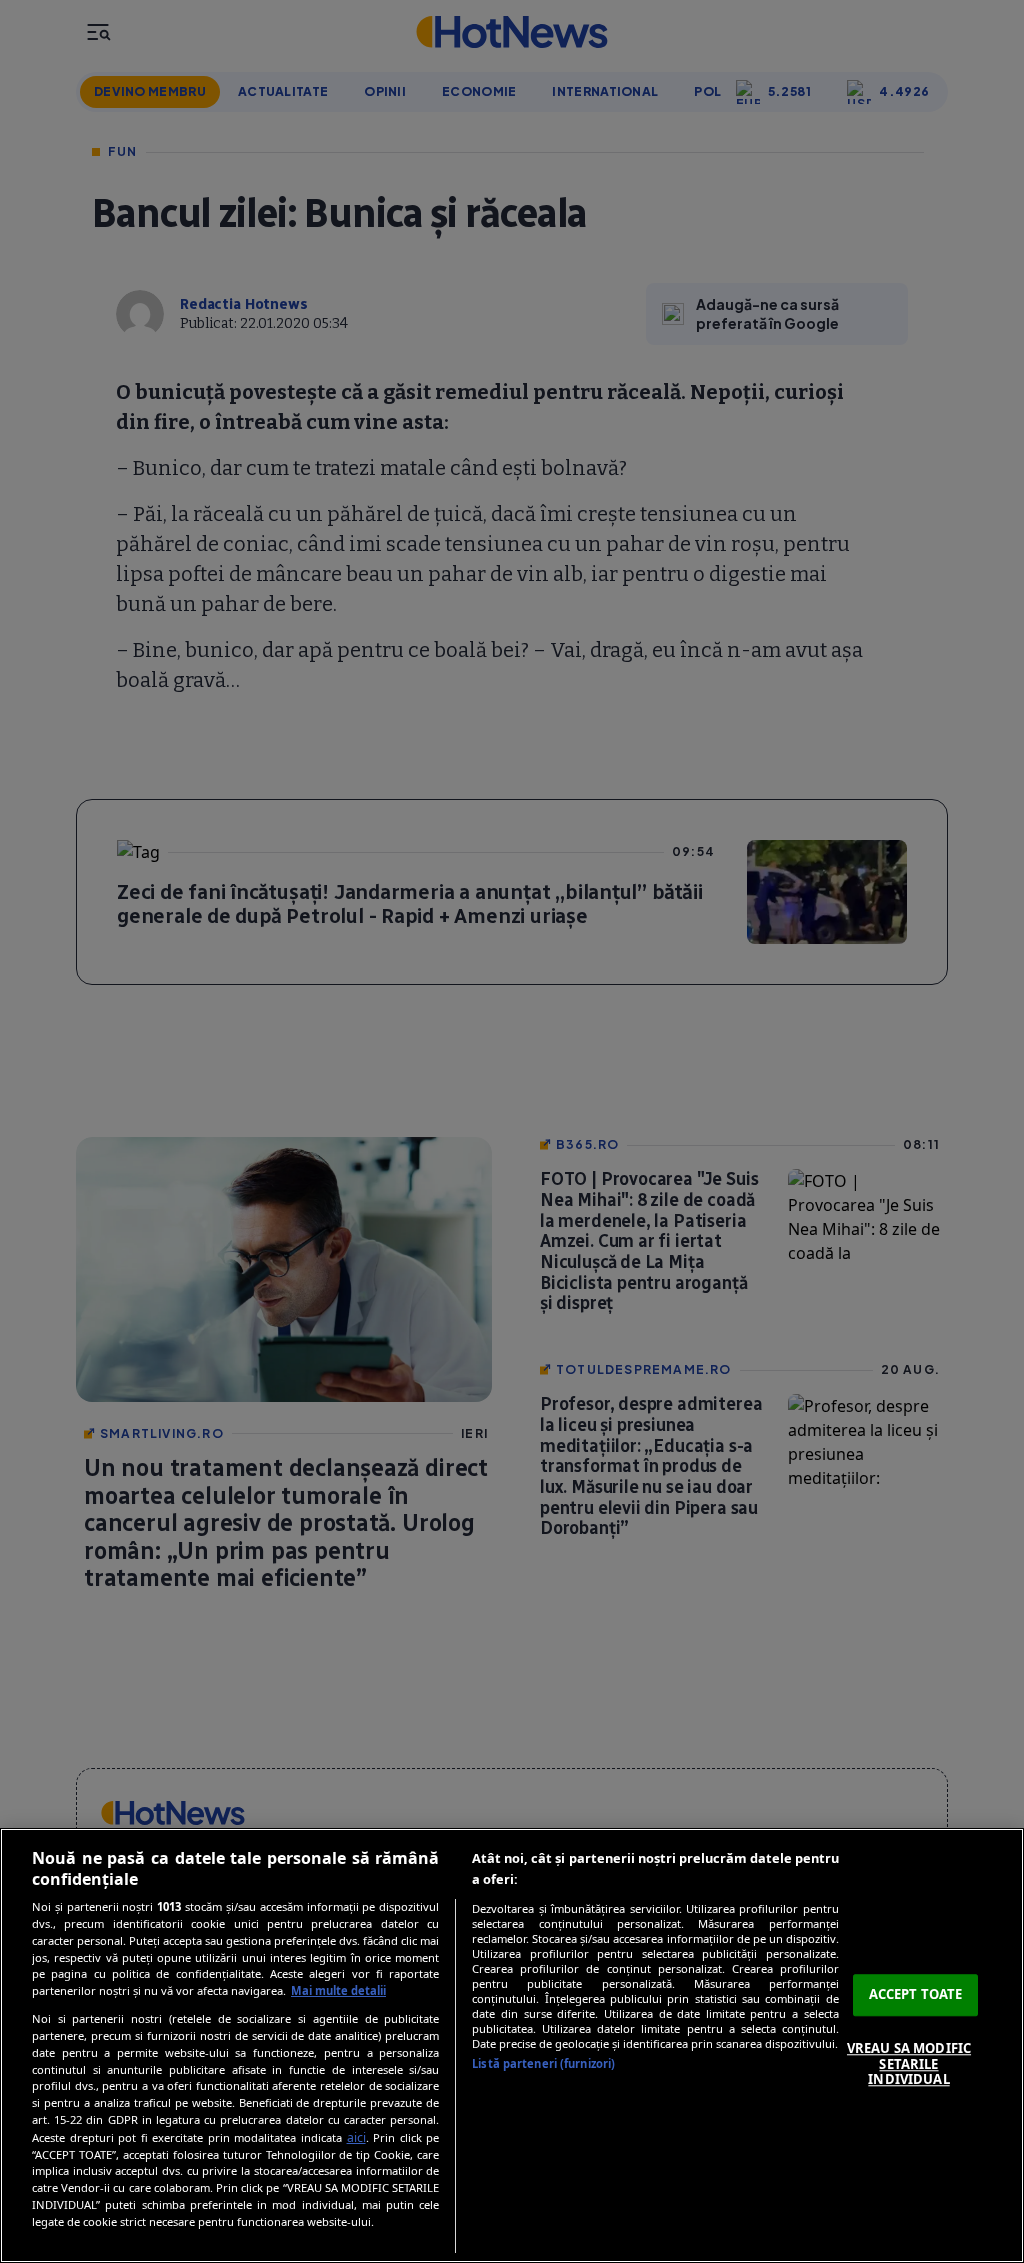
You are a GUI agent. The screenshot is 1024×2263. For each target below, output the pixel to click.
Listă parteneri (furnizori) (543, 2063)
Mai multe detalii (338, 1990)
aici (356, 2137)
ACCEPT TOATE (916, 1995)
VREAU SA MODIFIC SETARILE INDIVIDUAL (909, 2063)
